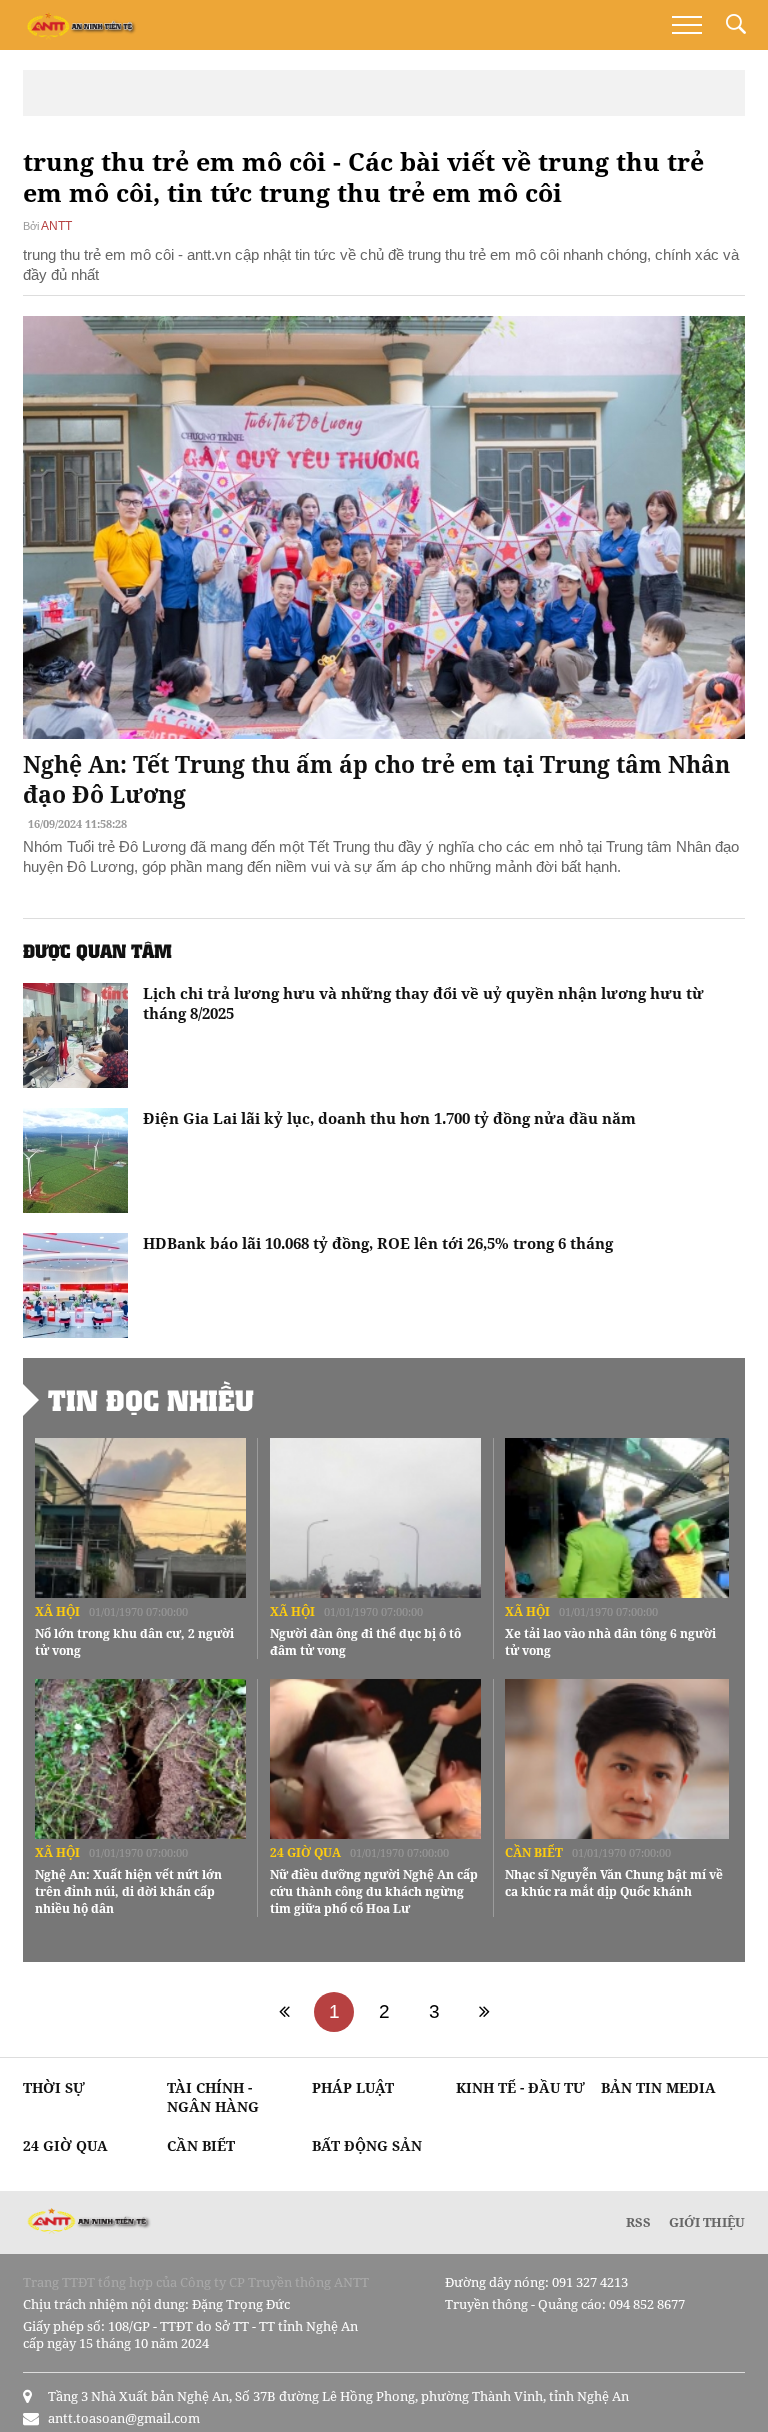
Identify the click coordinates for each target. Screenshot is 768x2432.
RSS (638, 2222)
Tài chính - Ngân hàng (213, 2097)
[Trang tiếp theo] (484, 2012)
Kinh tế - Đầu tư (520, 2087)
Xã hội (57, 1611)
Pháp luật (353, 2087)
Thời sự (54, 2087)
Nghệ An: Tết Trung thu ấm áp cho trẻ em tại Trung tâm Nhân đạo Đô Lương (376, 779)
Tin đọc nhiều (151, 1400)
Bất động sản (367, 2145)
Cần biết (534, 1852)
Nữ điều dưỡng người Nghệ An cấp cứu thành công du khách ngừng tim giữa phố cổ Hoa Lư (374, 1891)
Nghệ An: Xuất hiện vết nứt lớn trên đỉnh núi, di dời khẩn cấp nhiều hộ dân (128, 1891)
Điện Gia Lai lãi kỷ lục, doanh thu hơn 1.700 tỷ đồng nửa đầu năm (389, 1118)
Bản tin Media (658, 2087)
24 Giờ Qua (305, 1852)
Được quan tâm (97, 950)
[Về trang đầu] (284, 2012)
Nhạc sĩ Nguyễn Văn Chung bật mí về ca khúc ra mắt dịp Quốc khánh (614, 1883)
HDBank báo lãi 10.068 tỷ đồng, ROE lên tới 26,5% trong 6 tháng (378, 1243)
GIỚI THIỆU (707, 2222)
